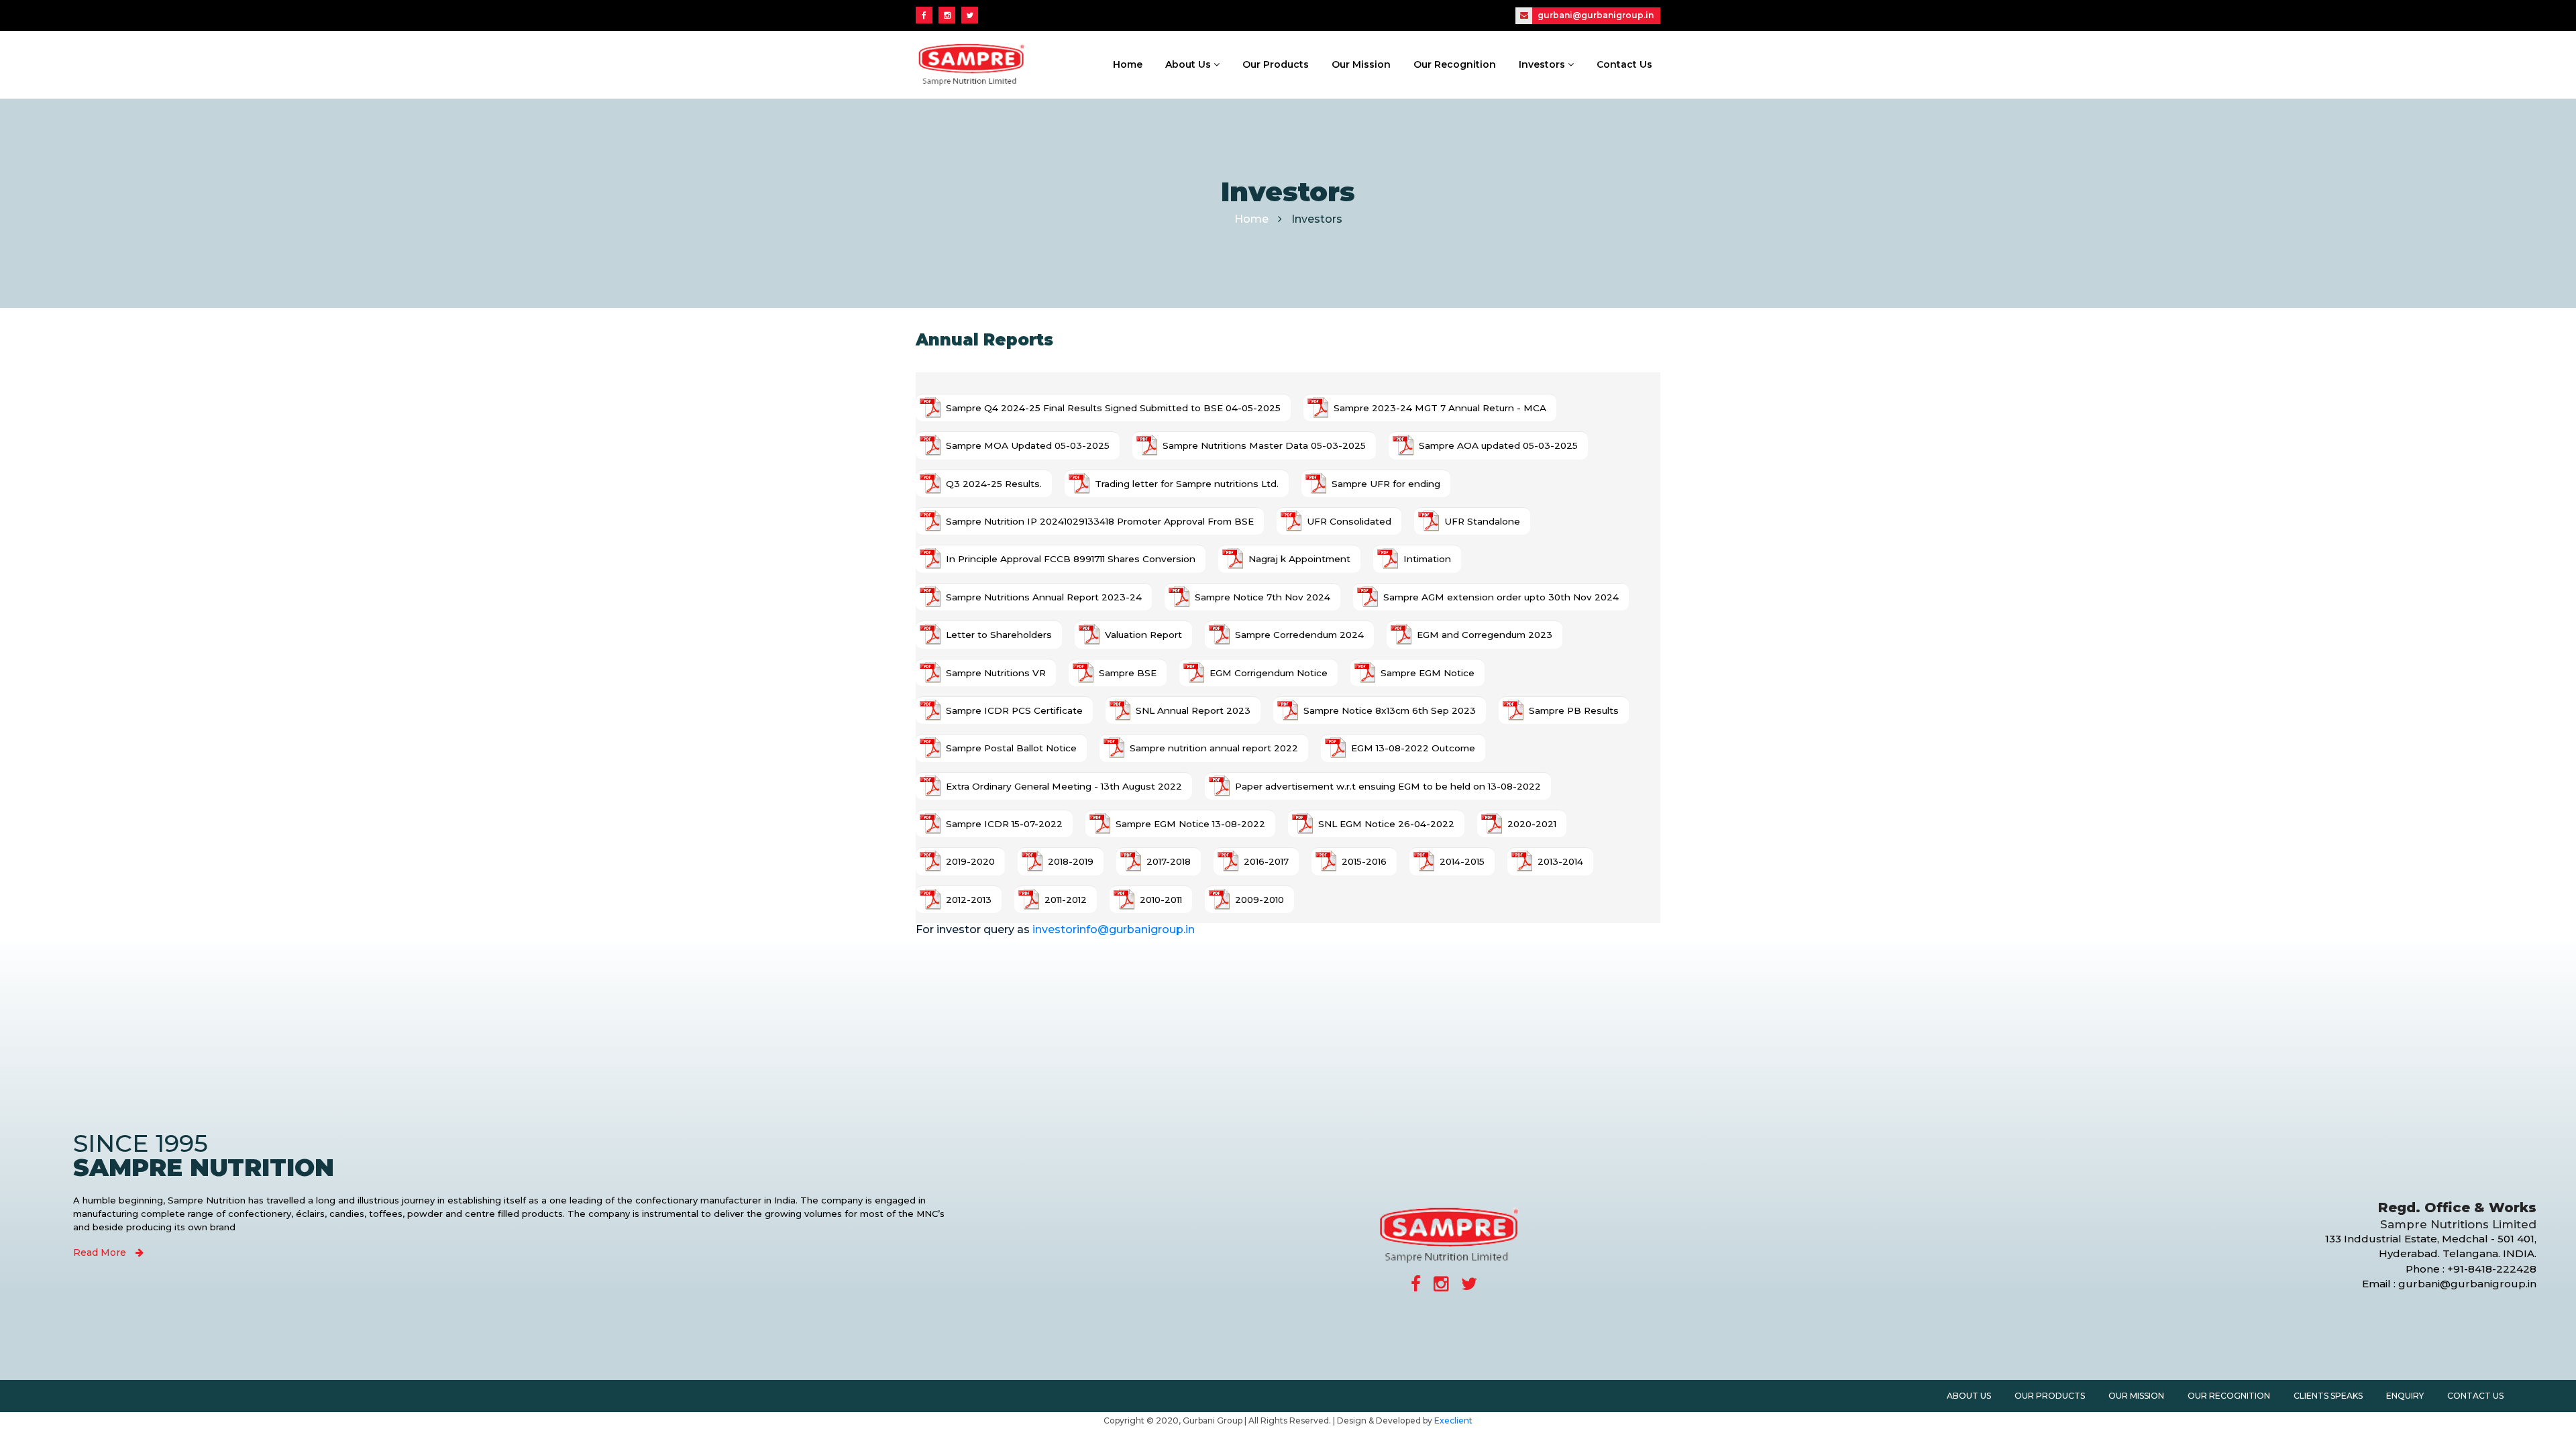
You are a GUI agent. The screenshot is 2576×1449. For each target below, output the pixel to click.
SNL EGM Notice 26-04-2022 (1386, 824)
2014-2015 (1462, 861)
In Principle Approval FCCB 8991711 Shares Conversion (1071, 559)
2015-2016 (1364, 861)
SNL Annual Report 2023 (1193, 710)
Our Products (1276, 64)
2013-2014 (1560, 861)
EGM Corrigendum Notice (1269, 673)
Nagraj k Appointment (1299, 559)
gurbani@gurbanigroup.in (1595, 15)
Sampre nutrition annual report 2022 (1214, 748)
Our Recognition (1455, 64)
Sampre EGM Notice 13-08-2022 (1190, 824)
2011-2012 (1066, 900)
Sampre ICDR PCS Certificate (1014, 710)
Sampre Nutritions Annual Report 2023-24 (1044, 597)
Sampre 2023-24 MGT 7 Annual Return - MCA (1440, 408)
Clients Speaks (2328, 1396)
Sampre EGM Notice (1428, 673)
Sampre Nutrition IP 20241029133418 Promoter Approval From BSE (1100, 521)
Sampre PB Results (1574, 710)
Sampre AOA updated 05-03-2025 (1498, 445)
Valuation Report (1143, 635)
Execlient (1453, 1420)
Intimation (1427, 559)
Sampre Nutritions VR (996, 673)
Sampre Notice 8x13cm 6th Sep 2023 (1390, 710)
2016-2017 (1266, 861)
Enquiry (2405, 1396)
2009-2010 (1259, 900)
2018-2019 (1071, 861)
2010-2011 (1161, 900)
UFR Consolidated (1349, 521)
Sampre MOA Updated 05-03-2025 (1028, 445)
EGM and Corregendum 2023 (1485, 635)
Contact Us (1624, 64)
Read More (101, 1252)
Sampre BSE (1128, 673)
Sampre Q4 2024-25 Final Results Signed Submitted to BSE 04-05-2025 (1113, 408)
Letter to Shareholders (999, 635)
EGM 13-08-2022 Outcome (1413, 748)
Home (1128, 64)
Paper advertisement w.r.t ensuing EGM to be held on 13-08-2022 (1388, 786)
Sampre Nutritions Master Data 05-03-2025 (1264, 445)
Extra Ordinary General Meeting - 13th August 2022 (1064, 786)
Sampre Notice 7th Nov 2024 (1263, 597)
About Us (1189, 64)
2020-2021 (1532, 824)
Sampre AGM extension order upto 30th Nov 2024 (1501, 597)
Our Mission (1361, 64)
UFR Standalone (1482, 521)
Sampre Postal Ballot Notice (1011, 748)
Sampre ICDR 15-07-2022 (1004, 824)
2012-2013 (969, 900)
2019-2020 (970, 861)
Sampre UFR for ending (1386, 484)
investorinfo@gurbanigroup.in (1114, 929)
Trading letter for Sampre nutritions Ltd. (1187, 484)
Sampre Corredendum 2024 (1299, 635)
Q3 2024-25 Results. (994, 484)
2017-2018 (1169, 861)
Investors (1543, 64)
